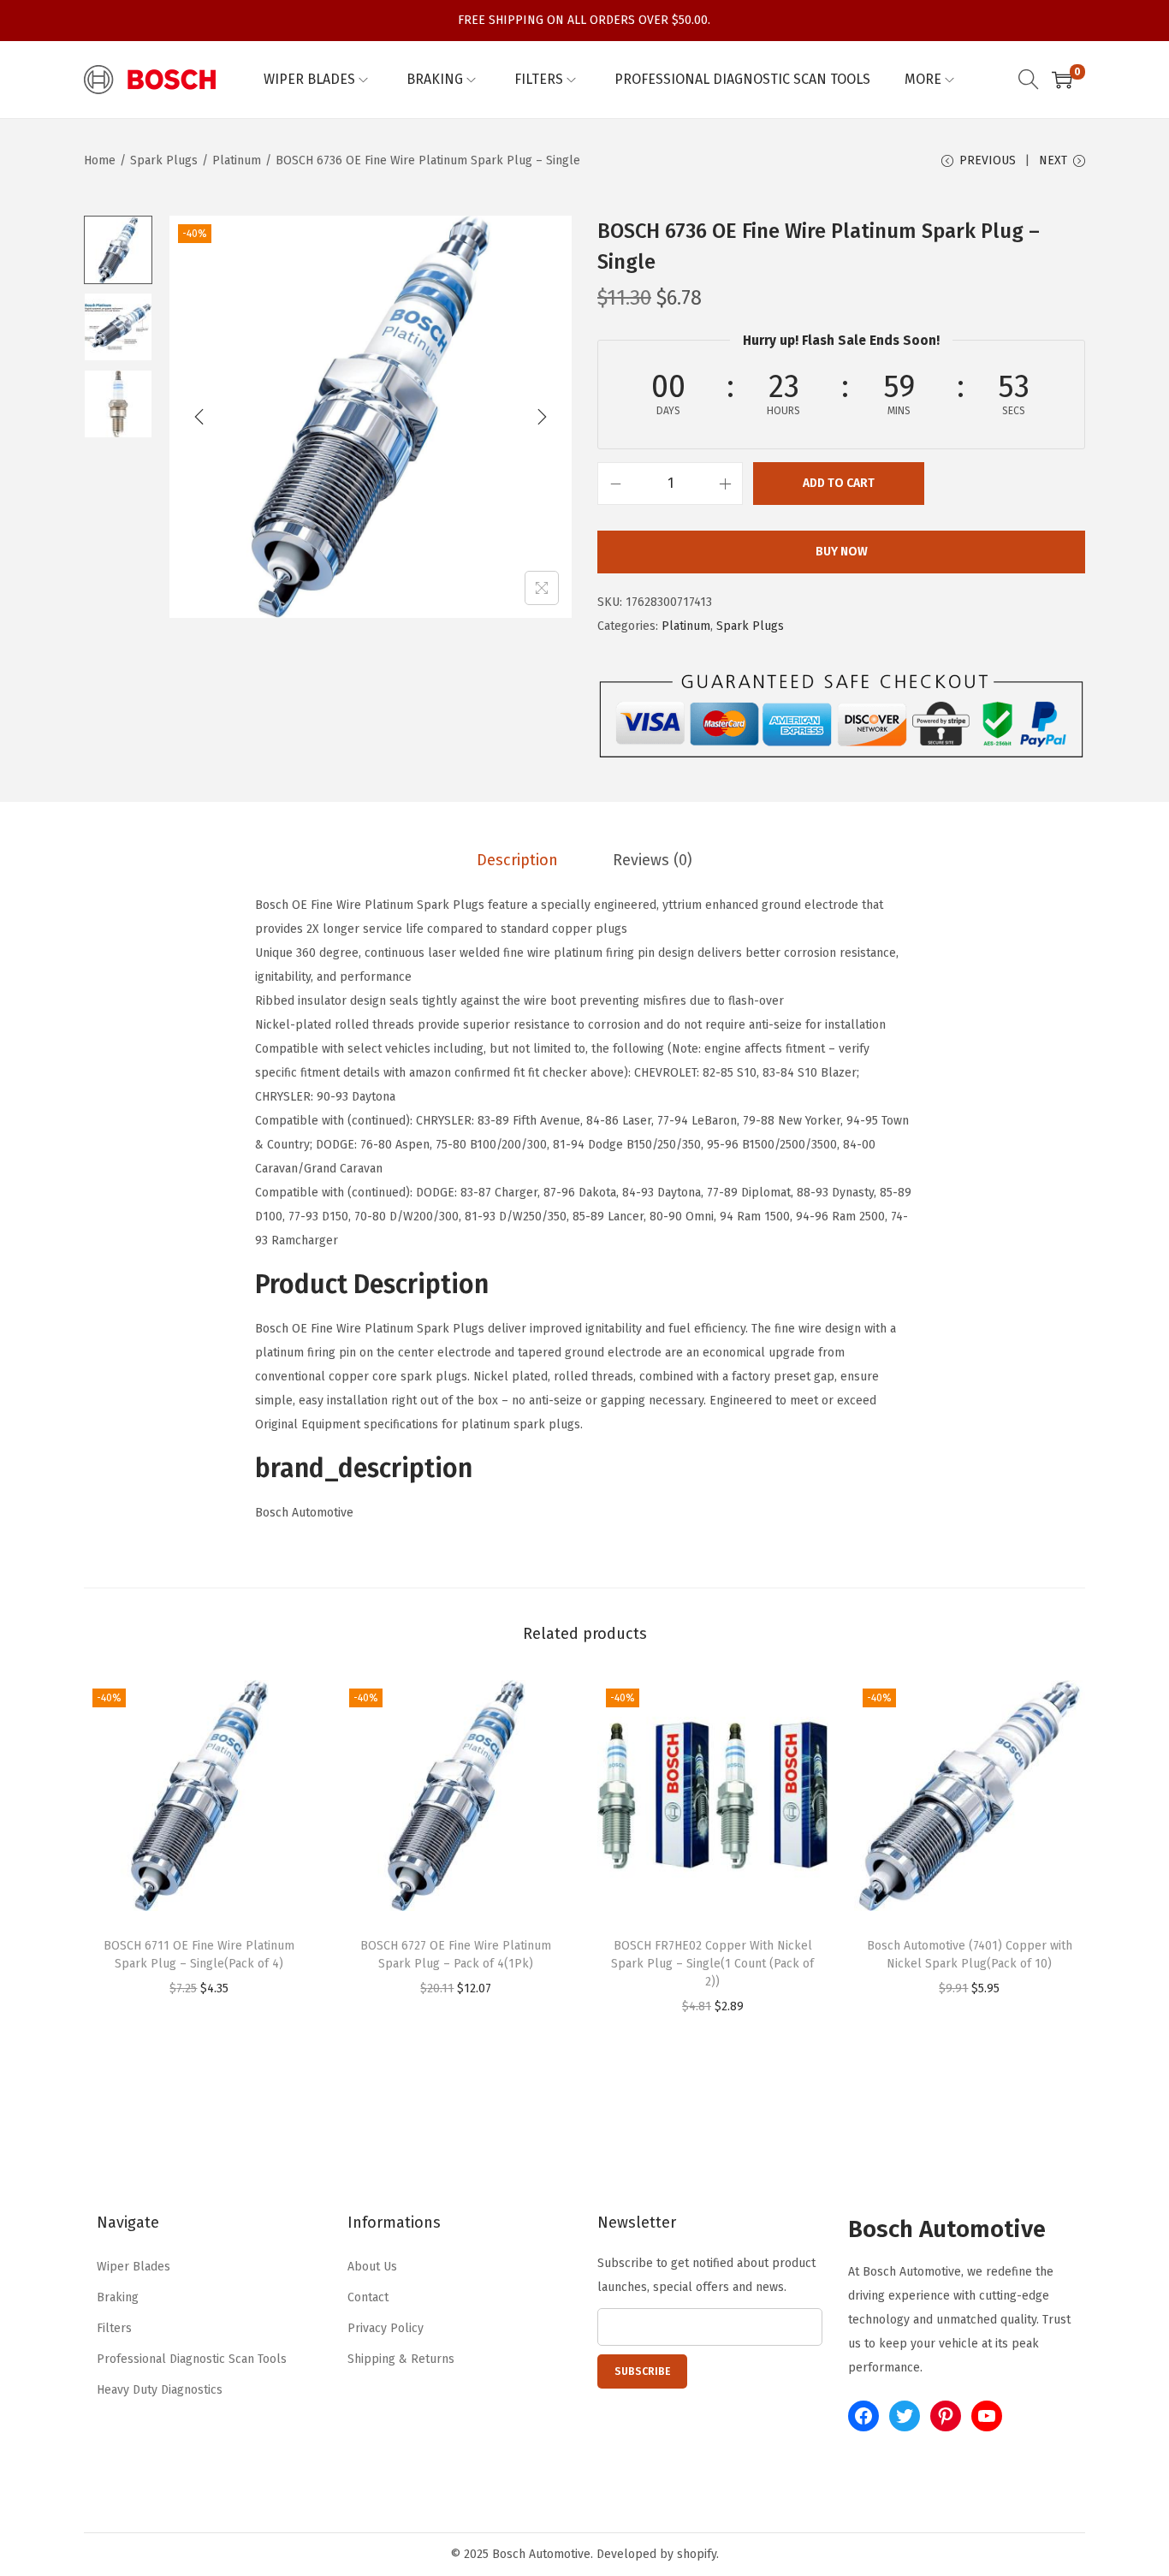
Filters (114, 2328)
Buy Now (842, 552)
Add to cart (839, 483)
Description (517, 860)
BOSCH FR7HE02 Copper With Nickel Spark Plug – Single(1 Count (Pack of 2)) (712, 1964)
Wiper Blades (134, 2267)
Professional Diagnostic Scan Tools (192, 2359)
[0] (1062, 80)
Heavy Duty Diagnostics (160, 2390)
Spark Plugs (164, 160)
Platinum (237, 160)
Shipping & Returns (401, 2359)
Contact (368, 2297)
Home (100, 160)
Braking (118, 2297)
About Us (372, 2267)
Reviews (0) (653, 860)
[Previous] (199, 417)
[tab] (517, 860)
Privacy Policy (386, 2328)
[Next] (542, 417)
